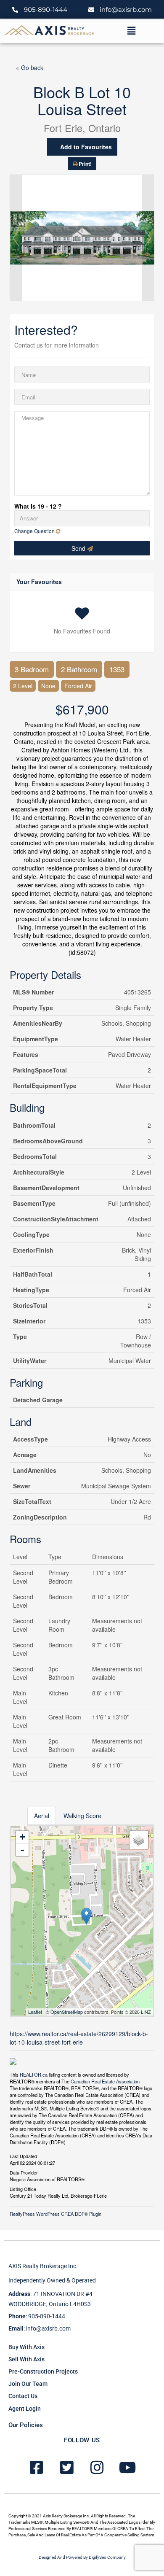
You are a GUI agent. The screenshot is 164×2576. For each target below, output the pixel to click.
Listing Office (23, 2188)
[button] (131, 31)
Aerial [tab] (42, 1816)
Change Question (35, 531)
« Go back (30, 67)
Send (79, 548)
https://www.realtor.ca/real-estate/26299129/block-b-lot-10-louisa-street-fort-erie (79, 2038)
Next (148, 238)
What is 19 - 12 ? (38, 506)
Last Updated (23, 2156)
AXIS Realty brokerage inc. (43, 2266)
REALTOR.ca (34, 2075)
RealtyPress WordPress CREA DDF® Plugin (56, 2214)
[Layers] (139, 1840)
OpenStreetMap (67, 2012)
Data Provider (24, 2172)
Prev (16, 238)
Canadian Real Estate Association (105, 2081)
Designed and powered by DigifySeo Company (82, 2557)
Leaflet (35, 2012)
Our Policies (26, 2425)
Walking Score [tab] (82, 1816)
